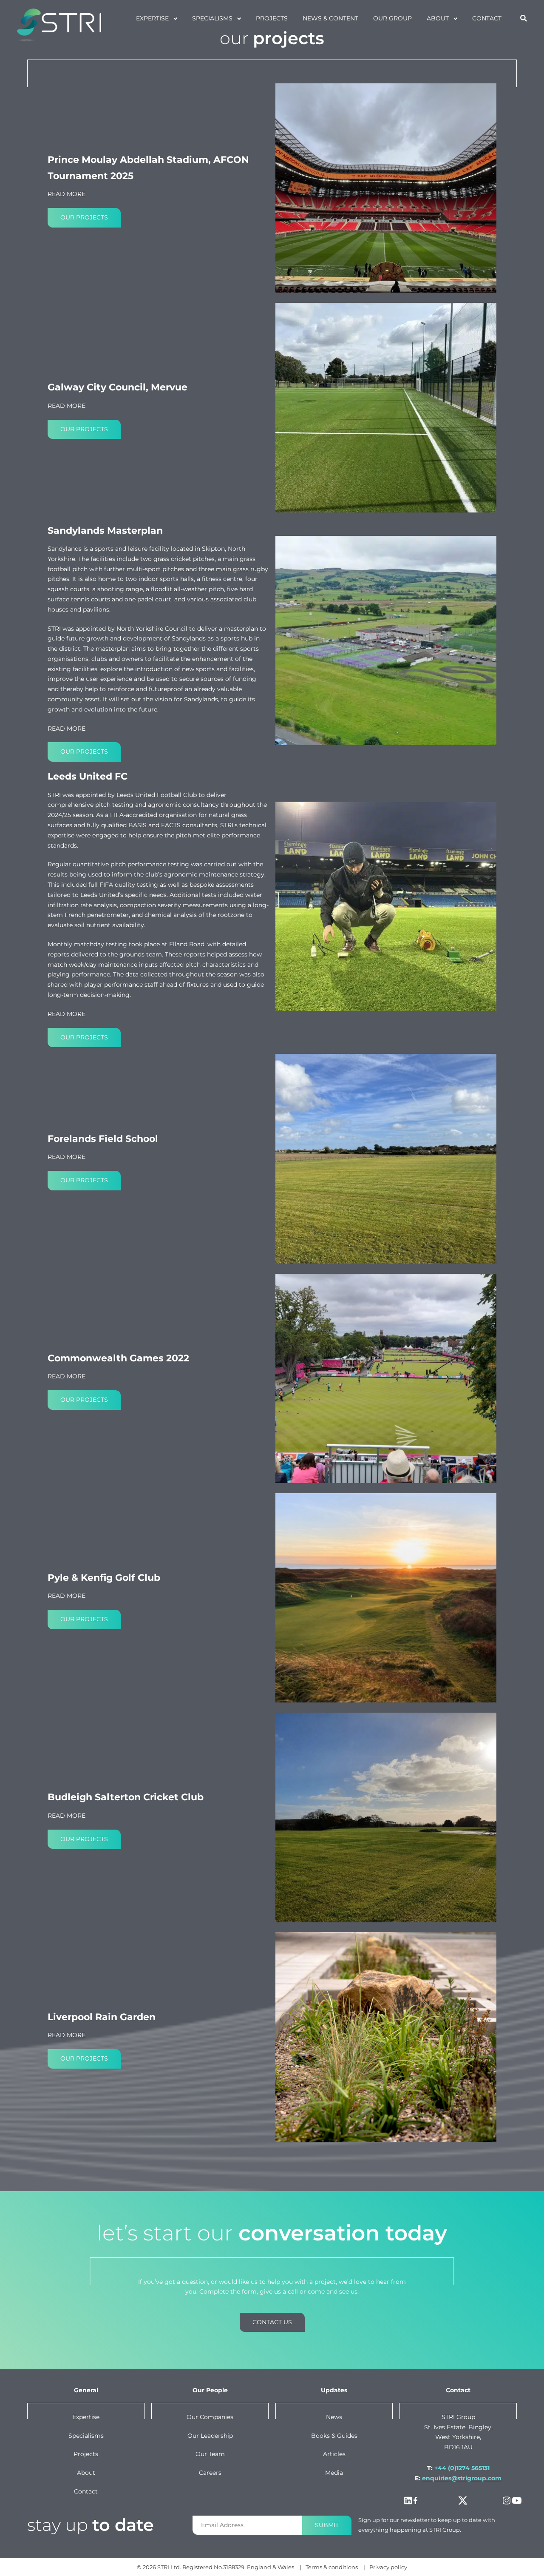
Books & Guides (334, 2435)
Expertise (152, 18)
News (334, 2417)
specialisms (212, 18)
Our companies (210, 2417)
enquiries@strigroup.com (462, 2478)
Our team (210, 2454)
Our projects (84, 217)
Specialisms (86, 2435)
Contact (487, 18)
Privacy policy (388, 2567)
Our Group (392, 18)
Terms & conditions (332, 2567)
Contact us (272, 2322)
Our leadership (210, 2435)
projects (272, 18)
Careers (210, 2473)
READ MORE (67, 194)
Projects (86, 2454)
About (438, 18)
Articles (334, 2454)
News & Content (330, 18)
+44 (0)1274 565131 (462, 2468)
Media (334, 2473)
